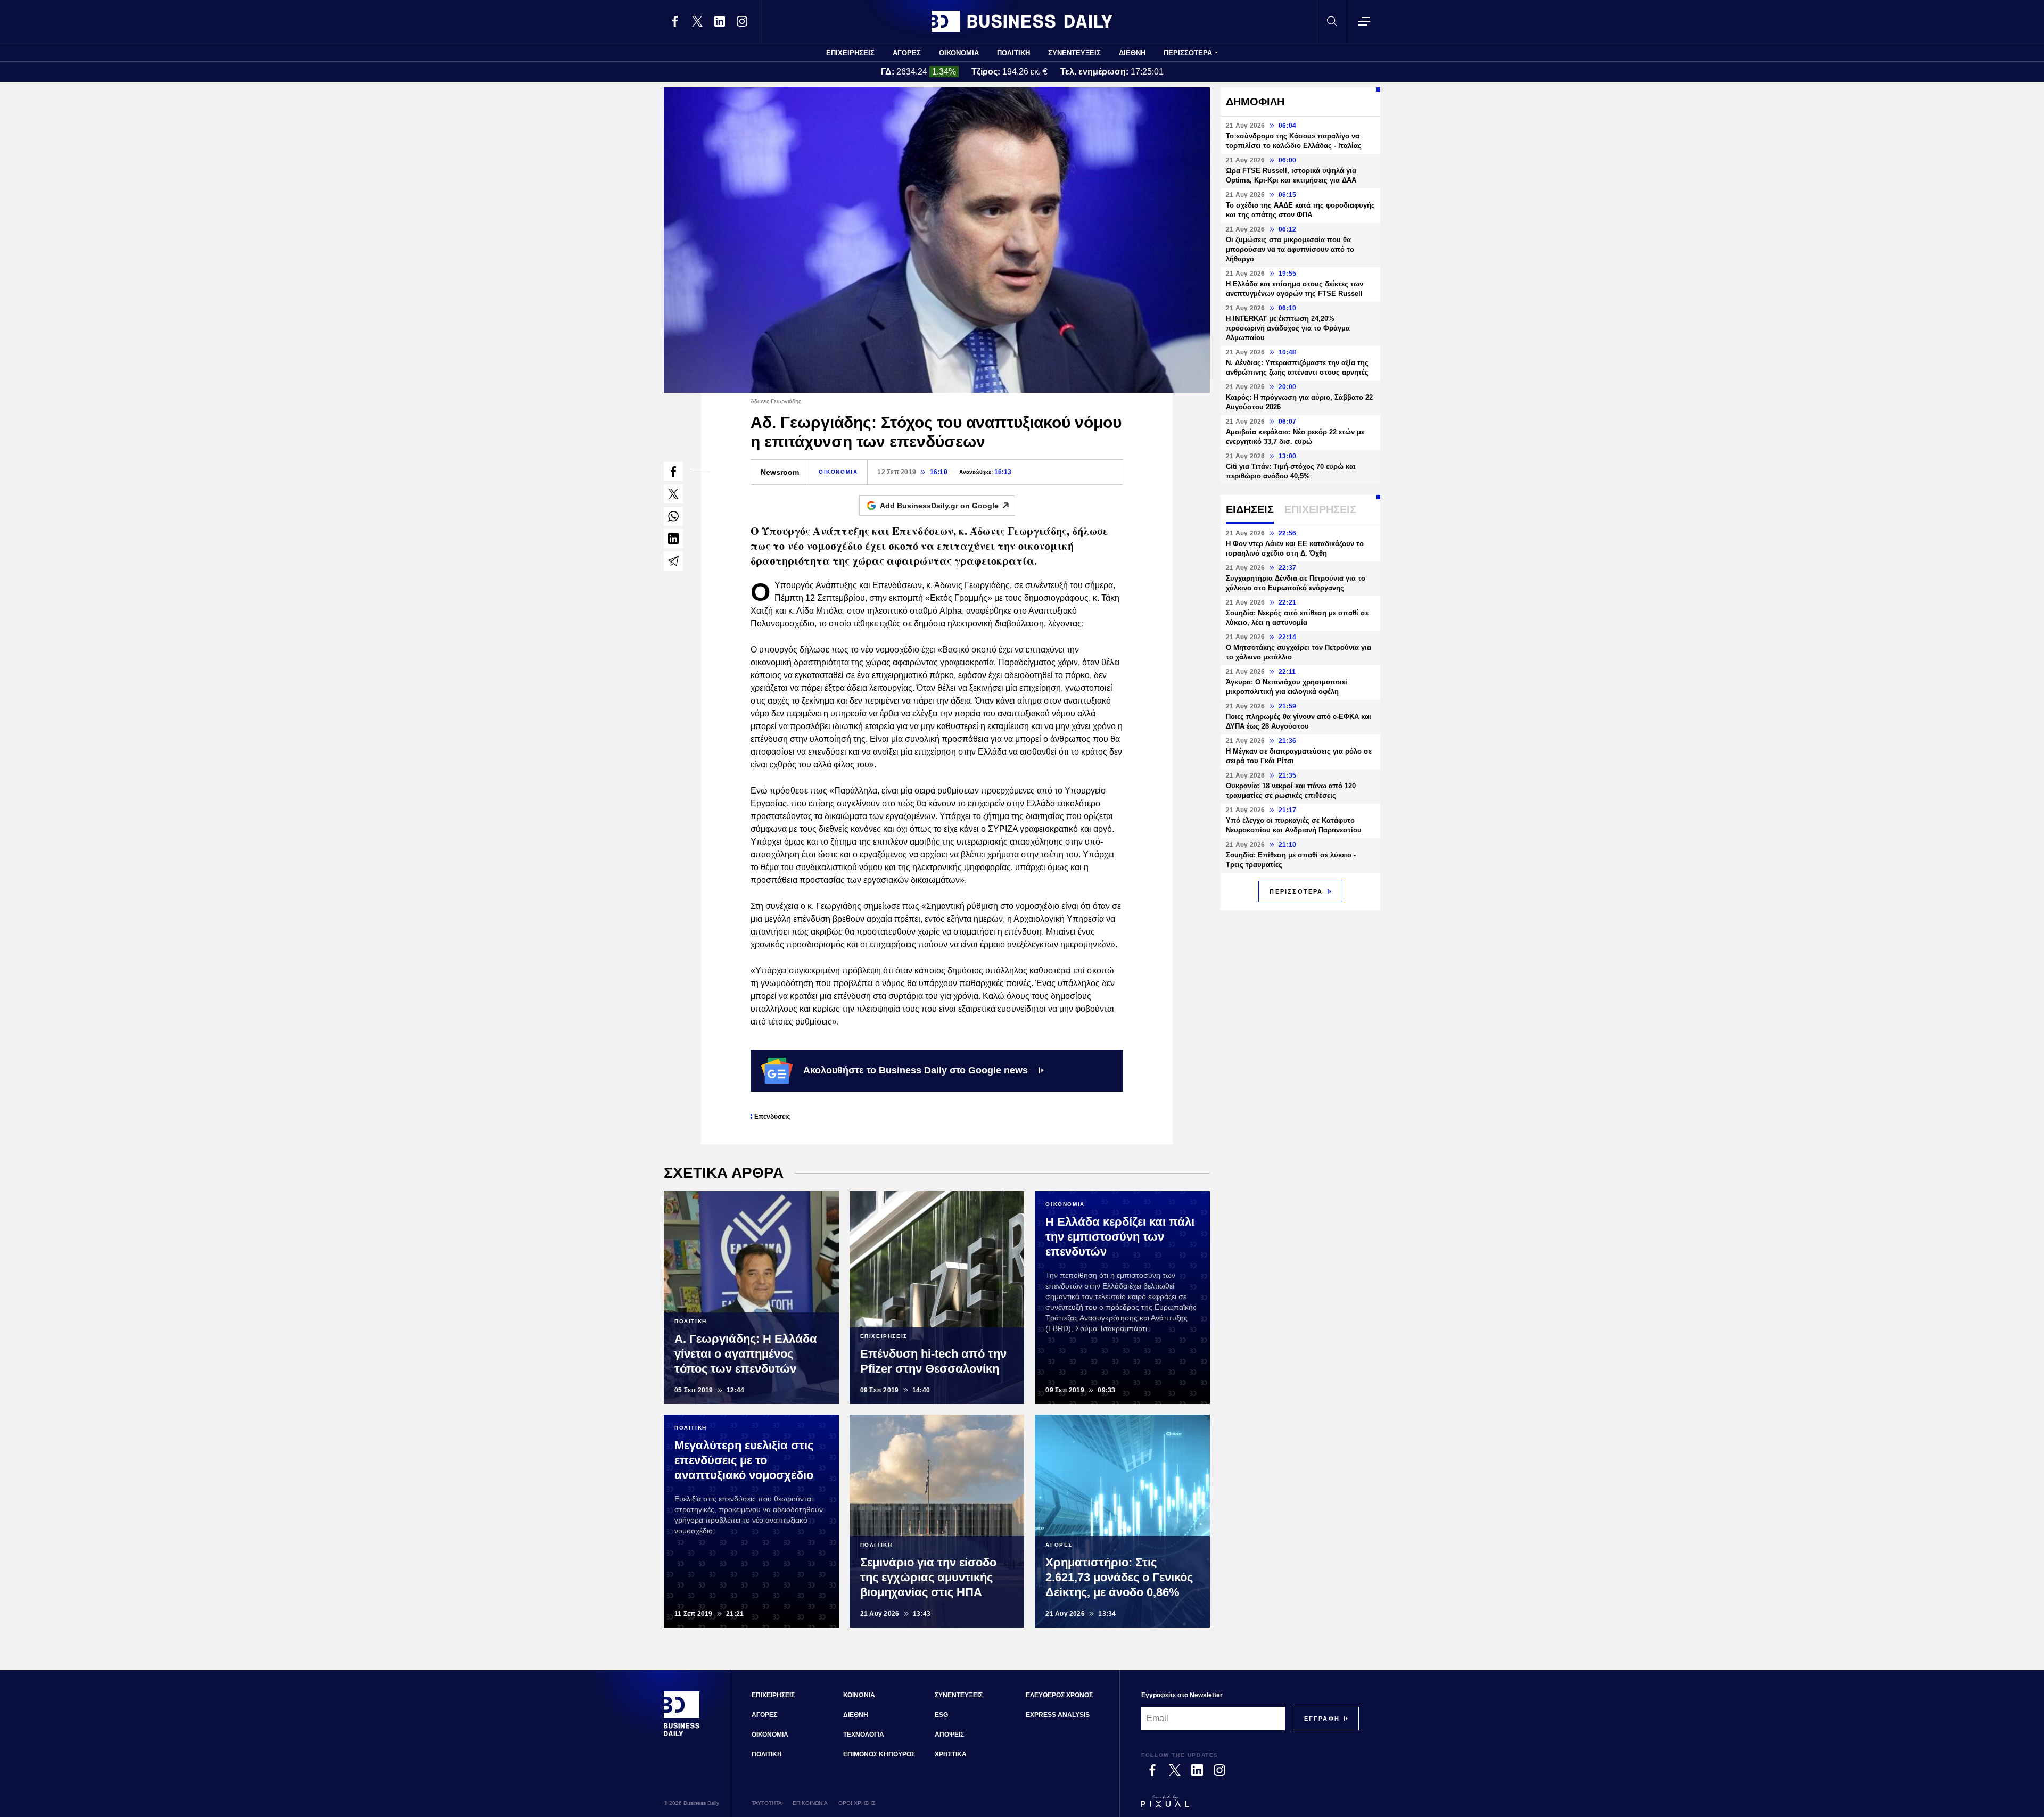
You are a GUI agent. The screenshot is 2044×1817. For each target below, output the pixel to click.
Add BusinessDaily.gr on (939, 506)
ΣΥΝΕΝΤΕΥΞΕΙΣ (1074, 53)
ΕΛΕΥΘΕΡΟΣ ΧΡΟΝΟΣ (1059, 1695)
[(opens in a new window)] (675, 21)
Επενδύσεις (772, 1117)
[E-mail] (673, 561)
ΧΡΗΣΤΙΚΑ (951, 1754)
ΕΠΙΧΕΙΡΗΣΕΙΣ (850, 53)
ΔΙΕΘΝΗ (1132, 53)
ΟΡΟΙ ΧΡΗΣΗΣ (857, 1803)
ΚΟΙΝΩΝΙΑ (859, 1695)
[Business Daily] (1022, 21)
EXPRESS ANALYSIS (1058, 1715)
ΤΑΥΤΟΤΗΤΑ (767, 1803)
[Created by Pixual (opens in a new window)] (1250, 1806)
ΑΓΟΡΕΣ (907, 53)
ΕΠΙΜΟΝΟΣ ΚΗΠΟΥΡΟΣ (879, 1754)
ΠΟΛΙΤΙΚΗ (1013, 53)
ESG (941, 1715)
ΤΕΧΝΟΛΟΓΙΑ (864, 1735)
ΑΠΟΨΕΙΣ (949, 1735)
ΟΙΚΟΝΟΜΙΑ (959, 53)
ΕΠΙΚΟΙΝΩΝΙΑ (810, 1803)
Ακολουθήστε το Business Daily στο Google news (916, 1070)
